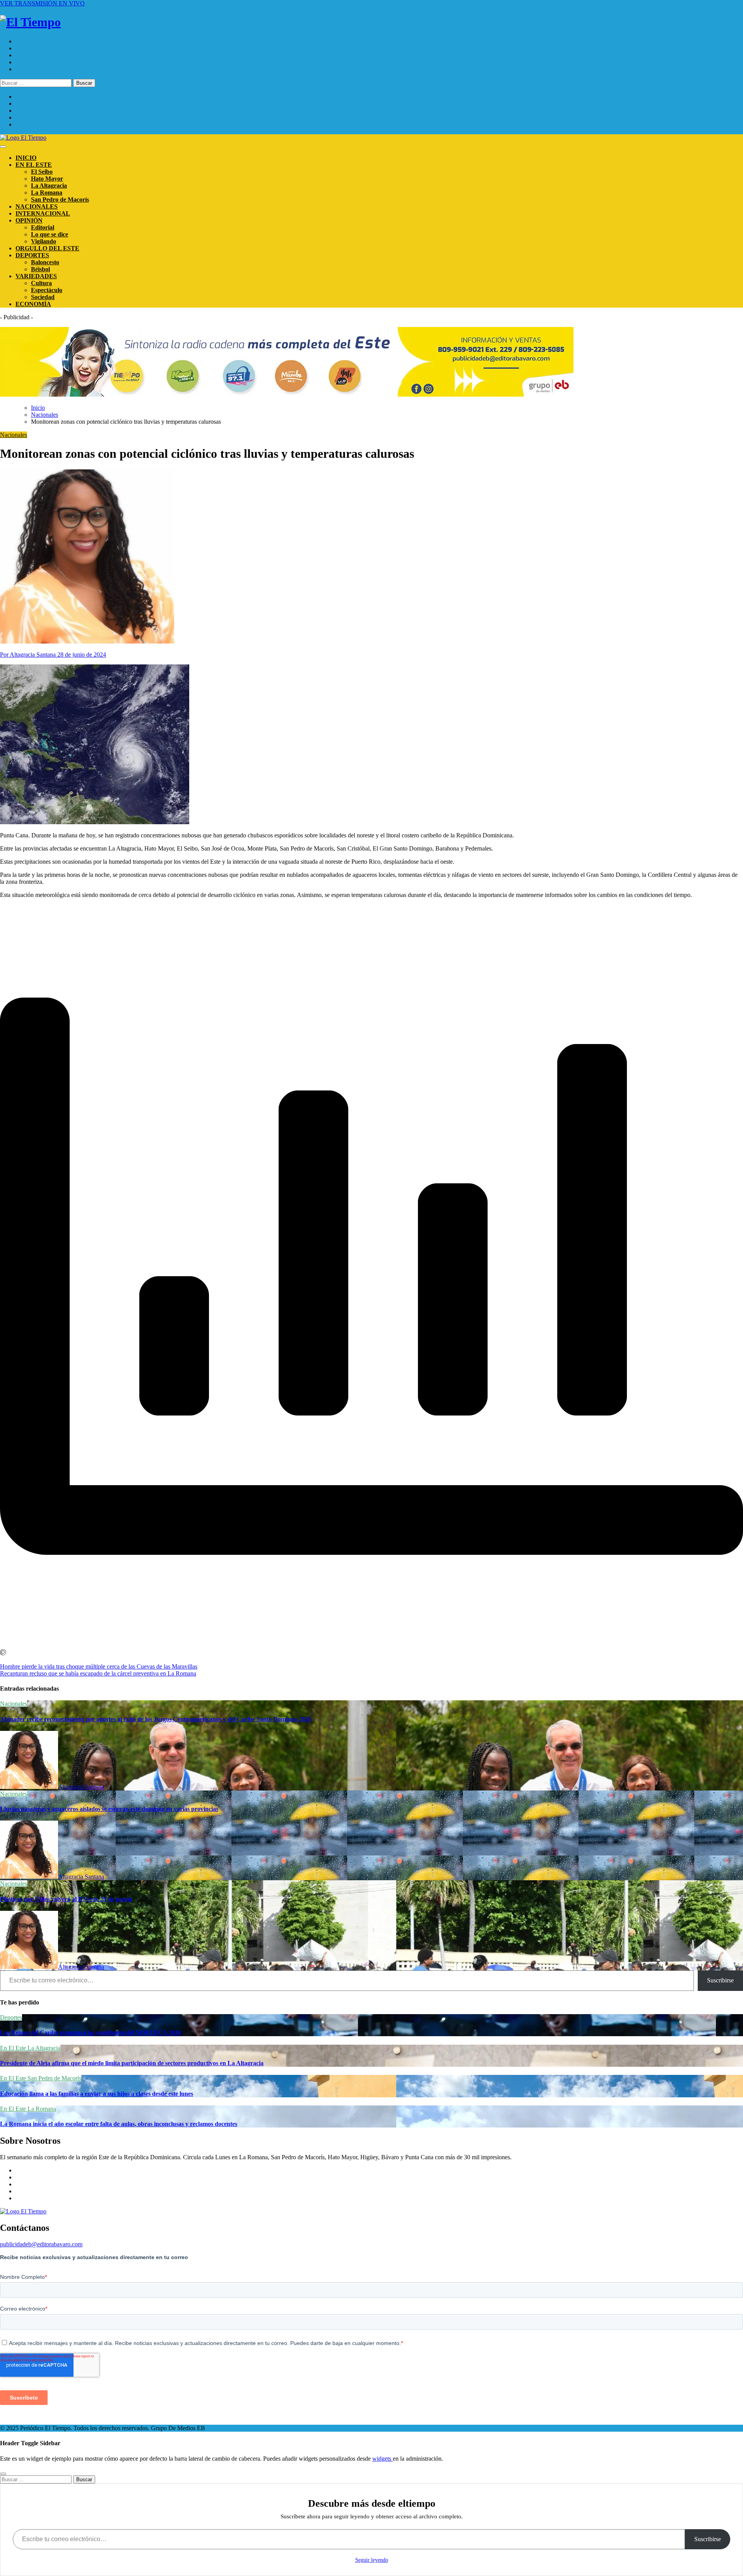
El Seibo (42, 172)
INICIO (26, 158)
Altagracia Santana (81, 1787)
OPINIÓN (29, 220)
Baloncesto (45, 262)
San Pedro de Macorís (60, 199)
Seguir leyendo (372, 2560)
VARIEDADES (36, 276)
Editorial (43, 227)
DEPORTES (32, 255)
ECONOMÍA (33, 304)
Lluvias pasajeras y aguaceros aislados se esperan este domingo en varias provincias (109, 1809)
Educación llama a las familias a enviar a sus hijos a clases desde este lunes (97, 2094)
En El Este (14, 2048)
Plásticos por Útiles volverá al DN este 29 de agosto (66, 1899)
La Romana (47, 193)
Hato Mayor (47, 179)
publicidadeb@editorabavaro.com (41, 2244)
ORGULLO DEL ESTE (47, 248)
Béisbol (40, 269)
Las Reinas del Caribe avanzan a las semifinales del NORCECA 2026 (91, 2033)
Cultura (41, 283)
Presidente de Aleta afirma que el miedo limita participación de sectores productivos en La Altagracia (132, 2063)
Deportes (11, 2017)
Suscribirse (720, 1980)
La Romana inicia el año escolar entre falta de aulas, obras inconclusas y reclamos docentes (119, 2124)
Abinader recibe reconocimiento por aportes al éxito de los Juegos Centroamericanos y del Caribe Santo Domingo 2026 (156, 1719)
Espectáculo (47, 290)
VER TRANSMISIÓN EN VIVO (42, 3)
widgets (383, 2459)
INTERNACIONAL (43, 213)
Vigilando (44, 241)
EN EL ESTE (34, 165)
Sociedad (43, 297)
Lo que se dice (50, 234)
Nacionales (14, 435)
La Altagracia (49, 186)
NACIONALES (37, 206)
